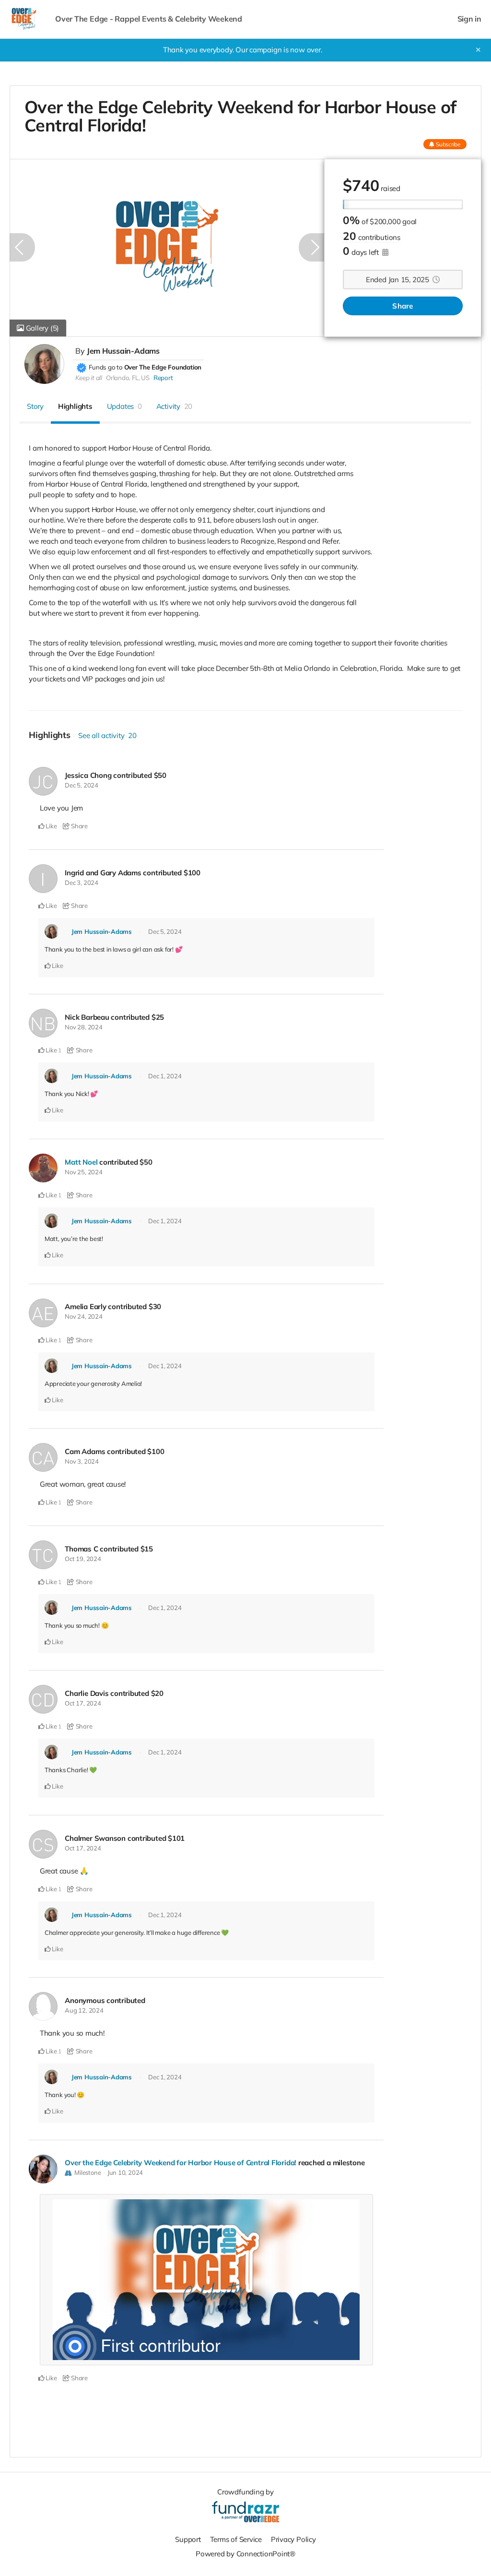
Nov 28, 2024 (83, 1027)
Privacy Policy (293, 2539)
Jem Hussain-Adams (123, 351)
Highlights (75, 406)
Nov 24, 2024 (83, 1316)
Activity (175, 406)
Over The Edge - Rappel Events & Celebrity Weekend (149, 19)
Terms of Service (236, 2539)
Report (163, 378)
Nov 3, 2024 (82, 1461)
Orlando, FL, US (128, 378)
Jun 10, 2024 (125, 2172)
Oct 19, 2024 (83, 1559)
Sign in (469, 19)
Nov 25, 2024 (83, 1172)
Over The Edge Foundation (163, 367)
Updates (124, 406)
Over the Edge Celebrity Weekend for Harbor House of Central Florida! (181, 2163)
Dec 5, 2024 (82, 785)
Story (35, 406)
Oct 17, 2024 (83, 1703)
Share (403, 306)
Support (188, 2539)
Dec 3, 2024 (82, 883)
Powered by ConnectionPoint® (245, 2554)
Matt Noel (81, 1162)
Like (51, 826)
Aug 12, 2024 (84, 2010)
